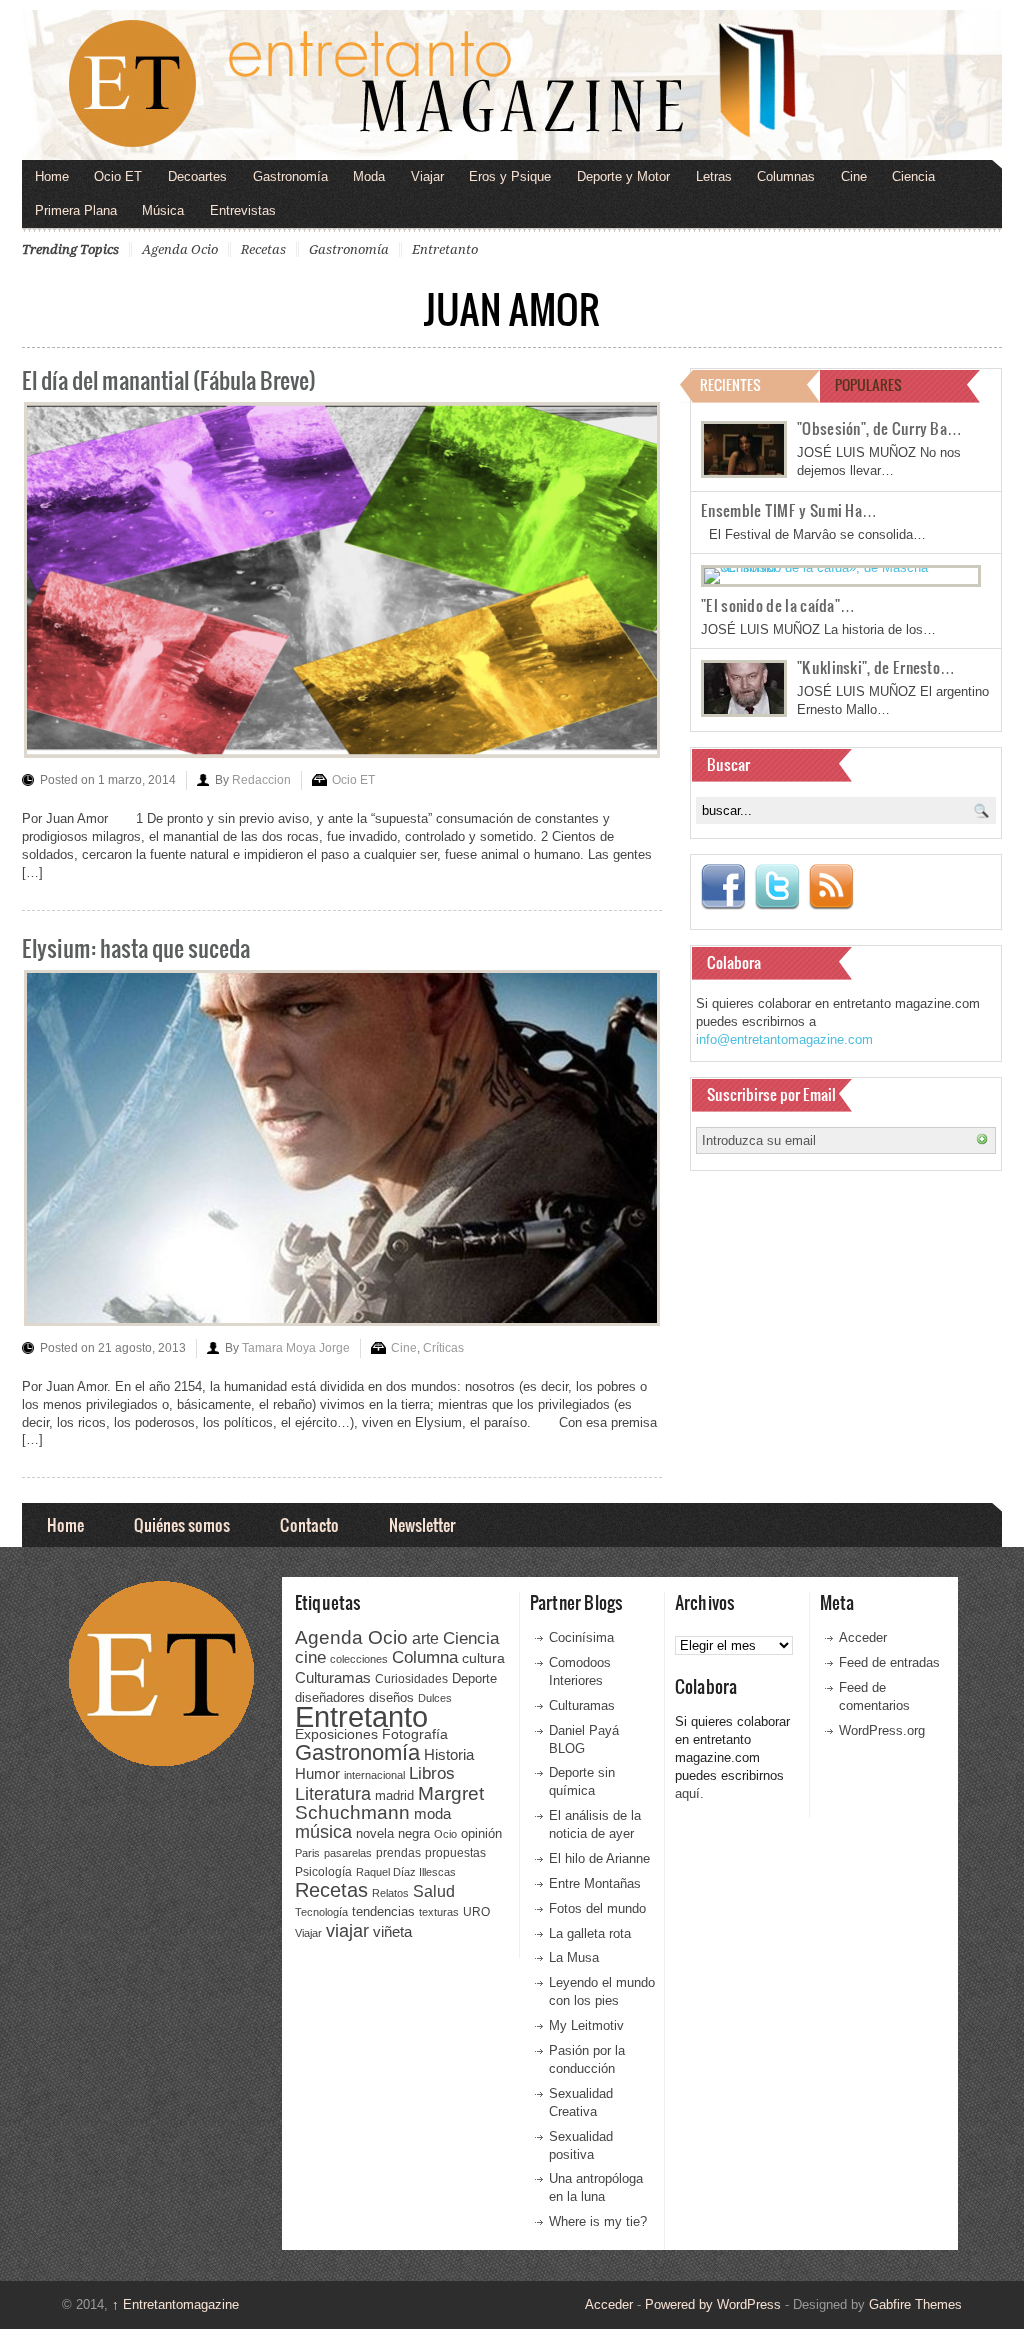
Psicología (323, 1872)
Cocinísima (581, 1637)
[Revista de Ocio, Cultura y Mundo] (512, 85)
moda (432, 1813)
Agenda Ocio (180, 249)
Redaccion (261, 780)
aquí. (689, 1793)
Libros (432, 1773)
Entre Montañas (595, 1883)
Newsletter (422, 1524)
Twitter (777, 887)
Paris (307, 1853)
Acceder (863, 1637)
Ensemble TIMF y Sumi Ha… (789, 510)
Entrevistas (243, 210)
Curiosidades (411, 1679)
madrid (394, 1795)
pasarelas (348, 1853)
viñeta (392, 1931)
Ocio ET (118, 176)
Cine (854, 176)
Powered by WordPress (713, 2304)
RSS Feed (831, 887)
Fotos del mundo (597, 1908)
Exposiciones (336, 1734)
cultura (483, 1658)
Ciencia (913, 176)
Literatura (333, 1793)
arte (425, 1638)
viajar (347, 1930)
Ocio (445, 1834)
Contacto (309, 1524)
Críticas (443, 1348)
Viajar (427, 176)
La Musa (574, 1957)
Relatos (390, 1893)
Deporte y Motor (623, 176)
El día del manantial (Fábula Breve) (169, 379)
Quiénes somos (182, 1524)
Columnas (786, 176)
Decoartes (197, 176)
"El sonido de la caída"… (778, 605)
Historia (449, 1754)
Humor (317, 1773)
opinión (481, 1833)
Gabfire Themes (915, 2304)
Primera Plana (76, 210)
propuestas (455, 1853)
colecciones (359, 1659)
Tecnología (321, 1912)
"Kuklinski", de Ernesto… (876, 667)
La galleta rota (590, 1933)
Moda (369, 176)
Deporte (474, 1679)
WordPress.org (882, 1730)
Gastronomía (290, 176)
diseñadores (330, 1697)
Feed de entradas (889, 1662)
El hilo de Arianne (599, 1858)
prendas (398, 1853)
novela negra (393, 1833)
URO (476, 1912)
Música (163, 210)
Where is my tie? (598, 2221)
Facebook (723, 887)
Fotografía (415, 1734)
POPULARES (868, 384)
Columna (425, 1657)
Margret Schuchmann (389, 1803)
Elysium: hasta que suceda (136, 947)
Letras (714, 176)
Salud (434, 1891)
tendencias (383, 1911)
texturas (439, 1912)
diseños (391, 1697)
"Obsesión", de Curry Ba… (879, 428)
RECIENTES (730, 384)
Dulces (435, 1698)
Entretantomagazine (175, 2304)
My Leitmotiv (586, 2025)
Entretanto (445, 249)
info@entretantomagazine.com (784, 1039)
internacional (374, 1775)
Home (52, 176)
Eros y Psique (510, 176)
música (323, 1832)
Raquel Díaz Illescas (406, 1872)
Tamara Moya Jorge (296, 1348)
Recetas (263, 249)
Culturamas (333, 1677)
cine (310, 1657)
